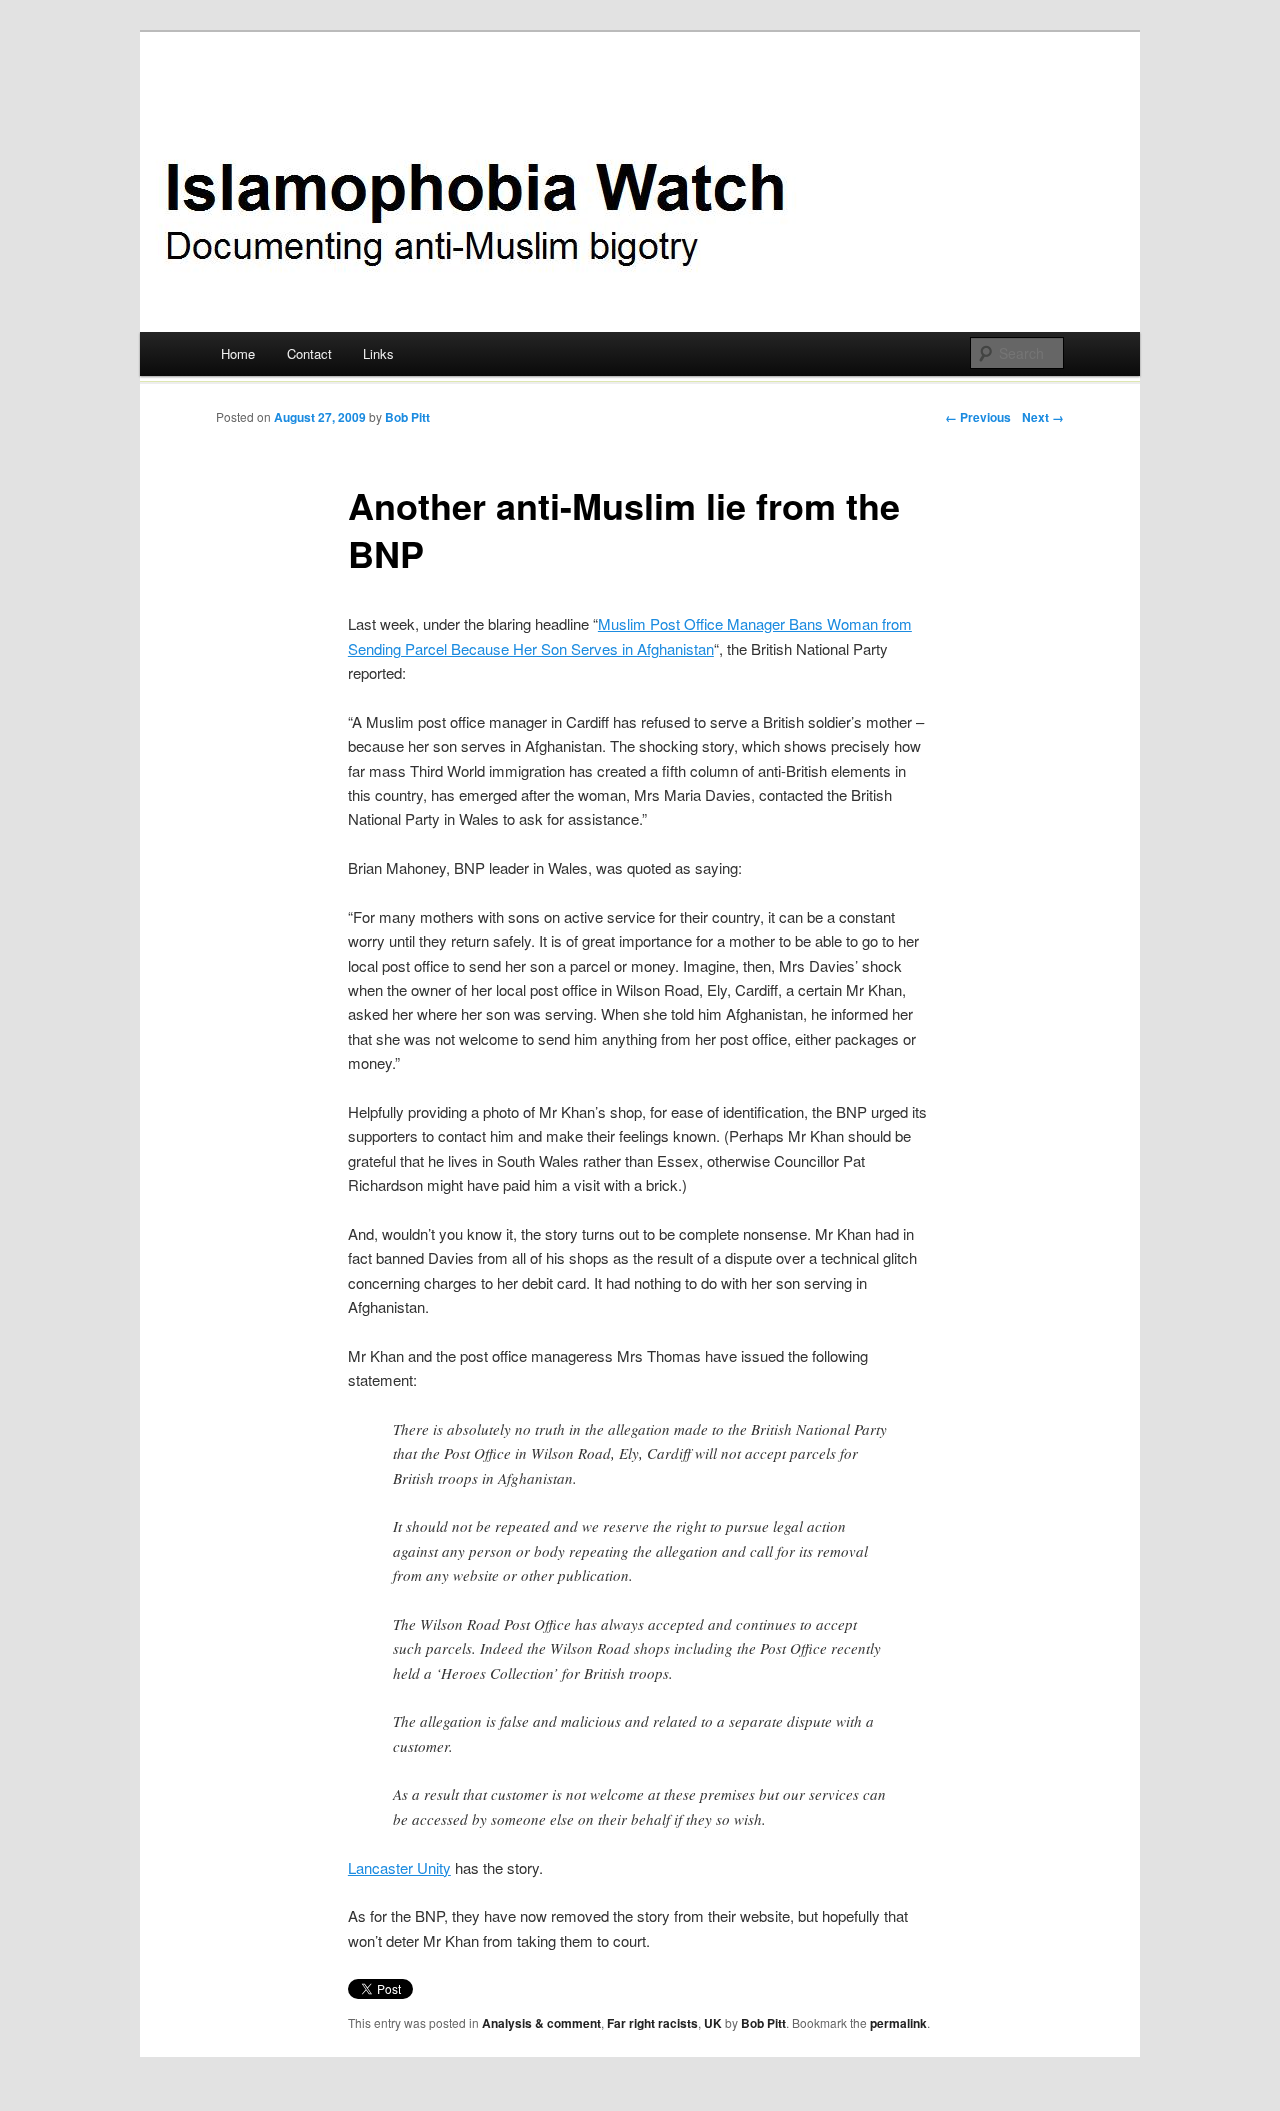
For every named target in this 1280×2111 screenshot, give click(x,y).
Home (238, 353)
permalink (898, 2023)
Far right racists (652, 2023)
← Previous (978, 417)
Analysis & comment (541, 2023)
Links (378, 353)
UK (713, 2023)
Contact (309, 353)
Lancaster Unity (399, 1867)
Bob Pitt (407, 417)
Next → (1043, 417)
